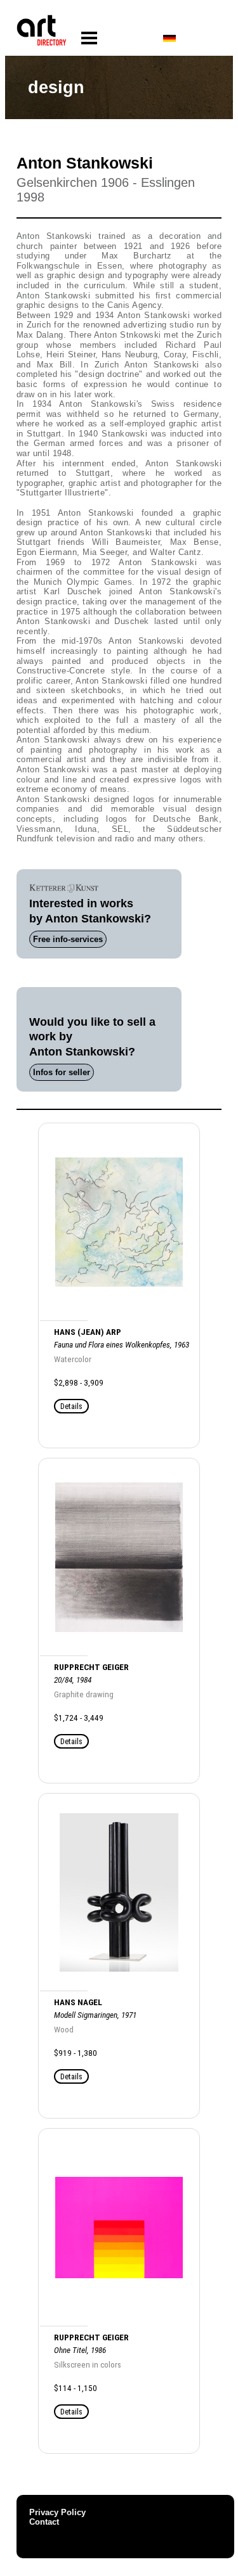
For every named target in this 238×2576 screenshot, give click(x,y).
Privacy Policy (57, 2512)
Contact (44, 2522)
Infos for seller (62, 1072)
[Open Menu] (89, 38)
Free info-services (68, 939)
